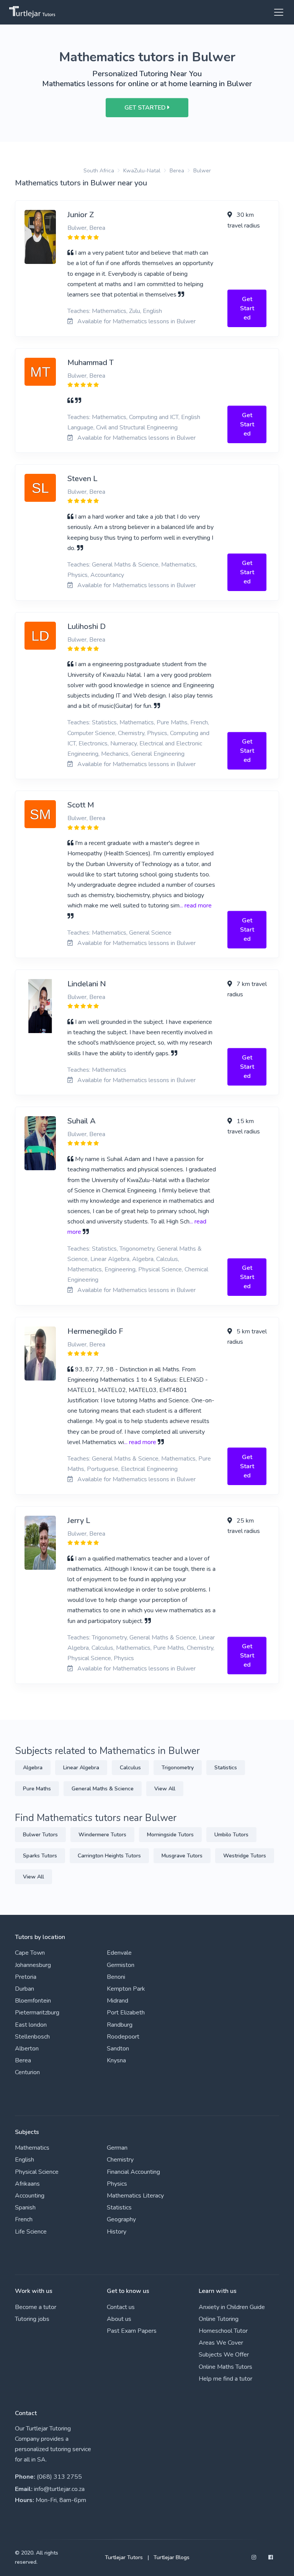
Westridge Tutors (245, 1856)
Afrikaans (27, 2184)
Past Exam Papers (132, 2331)
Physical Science (37, 2172)
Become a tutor (36, 2307)
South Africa (99, 171)
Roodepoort (123, 2037)
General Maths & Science (103, 1789)
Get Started (247, 308)
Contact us (121, 2307)
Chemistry (120, 2160)
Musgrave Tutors (182, 1856)
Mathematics (32, 2148)
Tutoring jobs (32, 2319)
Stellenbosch (32, 2037)
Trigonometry (178, 1768)
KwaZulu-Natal (142, 171)
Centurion (27, 2072)
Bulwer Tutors (40, 1835)
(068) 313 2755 (59, 2477)
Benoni (116, 1977)
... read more (196, 906)
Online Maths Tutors (225, 2367)
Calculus (130, 1768)
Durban (24, 1989)
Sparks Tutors (40, 1856)
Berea (177, 171)
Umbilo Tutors (231, 1835)
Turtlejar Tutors (124, 2557)
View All (165, 1789)
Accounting (30, 2196)
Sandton (118, 2049)
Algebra (33, 1768)
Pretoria (26, 1977)
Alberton (27, 2049)
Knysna (116, 2060)
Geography (121, 2219)
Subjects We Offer (224, 2355)
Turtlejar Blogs (171, 2557)
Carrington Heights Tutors (109, 1856)
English (24, 2160)
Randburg (120, 2025)
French (24, 2219)
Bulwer (202, 171)
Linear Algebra (81, 1768)
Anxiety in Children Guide (232, 2307)
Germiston (121, 1965)
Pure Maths (37, 1789)
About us (119, 2319)
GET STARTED (146, 108)
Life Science (31, 2232)
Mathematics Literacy (135, 2196)
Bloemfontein (33, 2001)
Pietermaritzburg (37, 2013)
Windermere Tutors (102, 1835)
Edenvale (119, 1953)
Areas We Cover (221, 2343)
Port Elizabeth (126, 2013)
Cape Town (30, 1953)
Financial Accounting (133, 2172)
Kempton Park (126, 1989)
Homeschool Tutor (223, 2331)
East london (31, 2025)
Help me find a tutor (225, 2379)
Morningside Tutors (170, 1835)
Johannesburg (33, 1965)
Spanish (25, 2208)
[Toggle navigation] (276, 12)
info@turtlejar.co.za (59, 2489)
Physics (117, 2184)
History (117, 2232)
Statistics (226, 1768)
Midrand (118, 2001)
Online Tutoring (219, 2319)
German (117, 2148)
